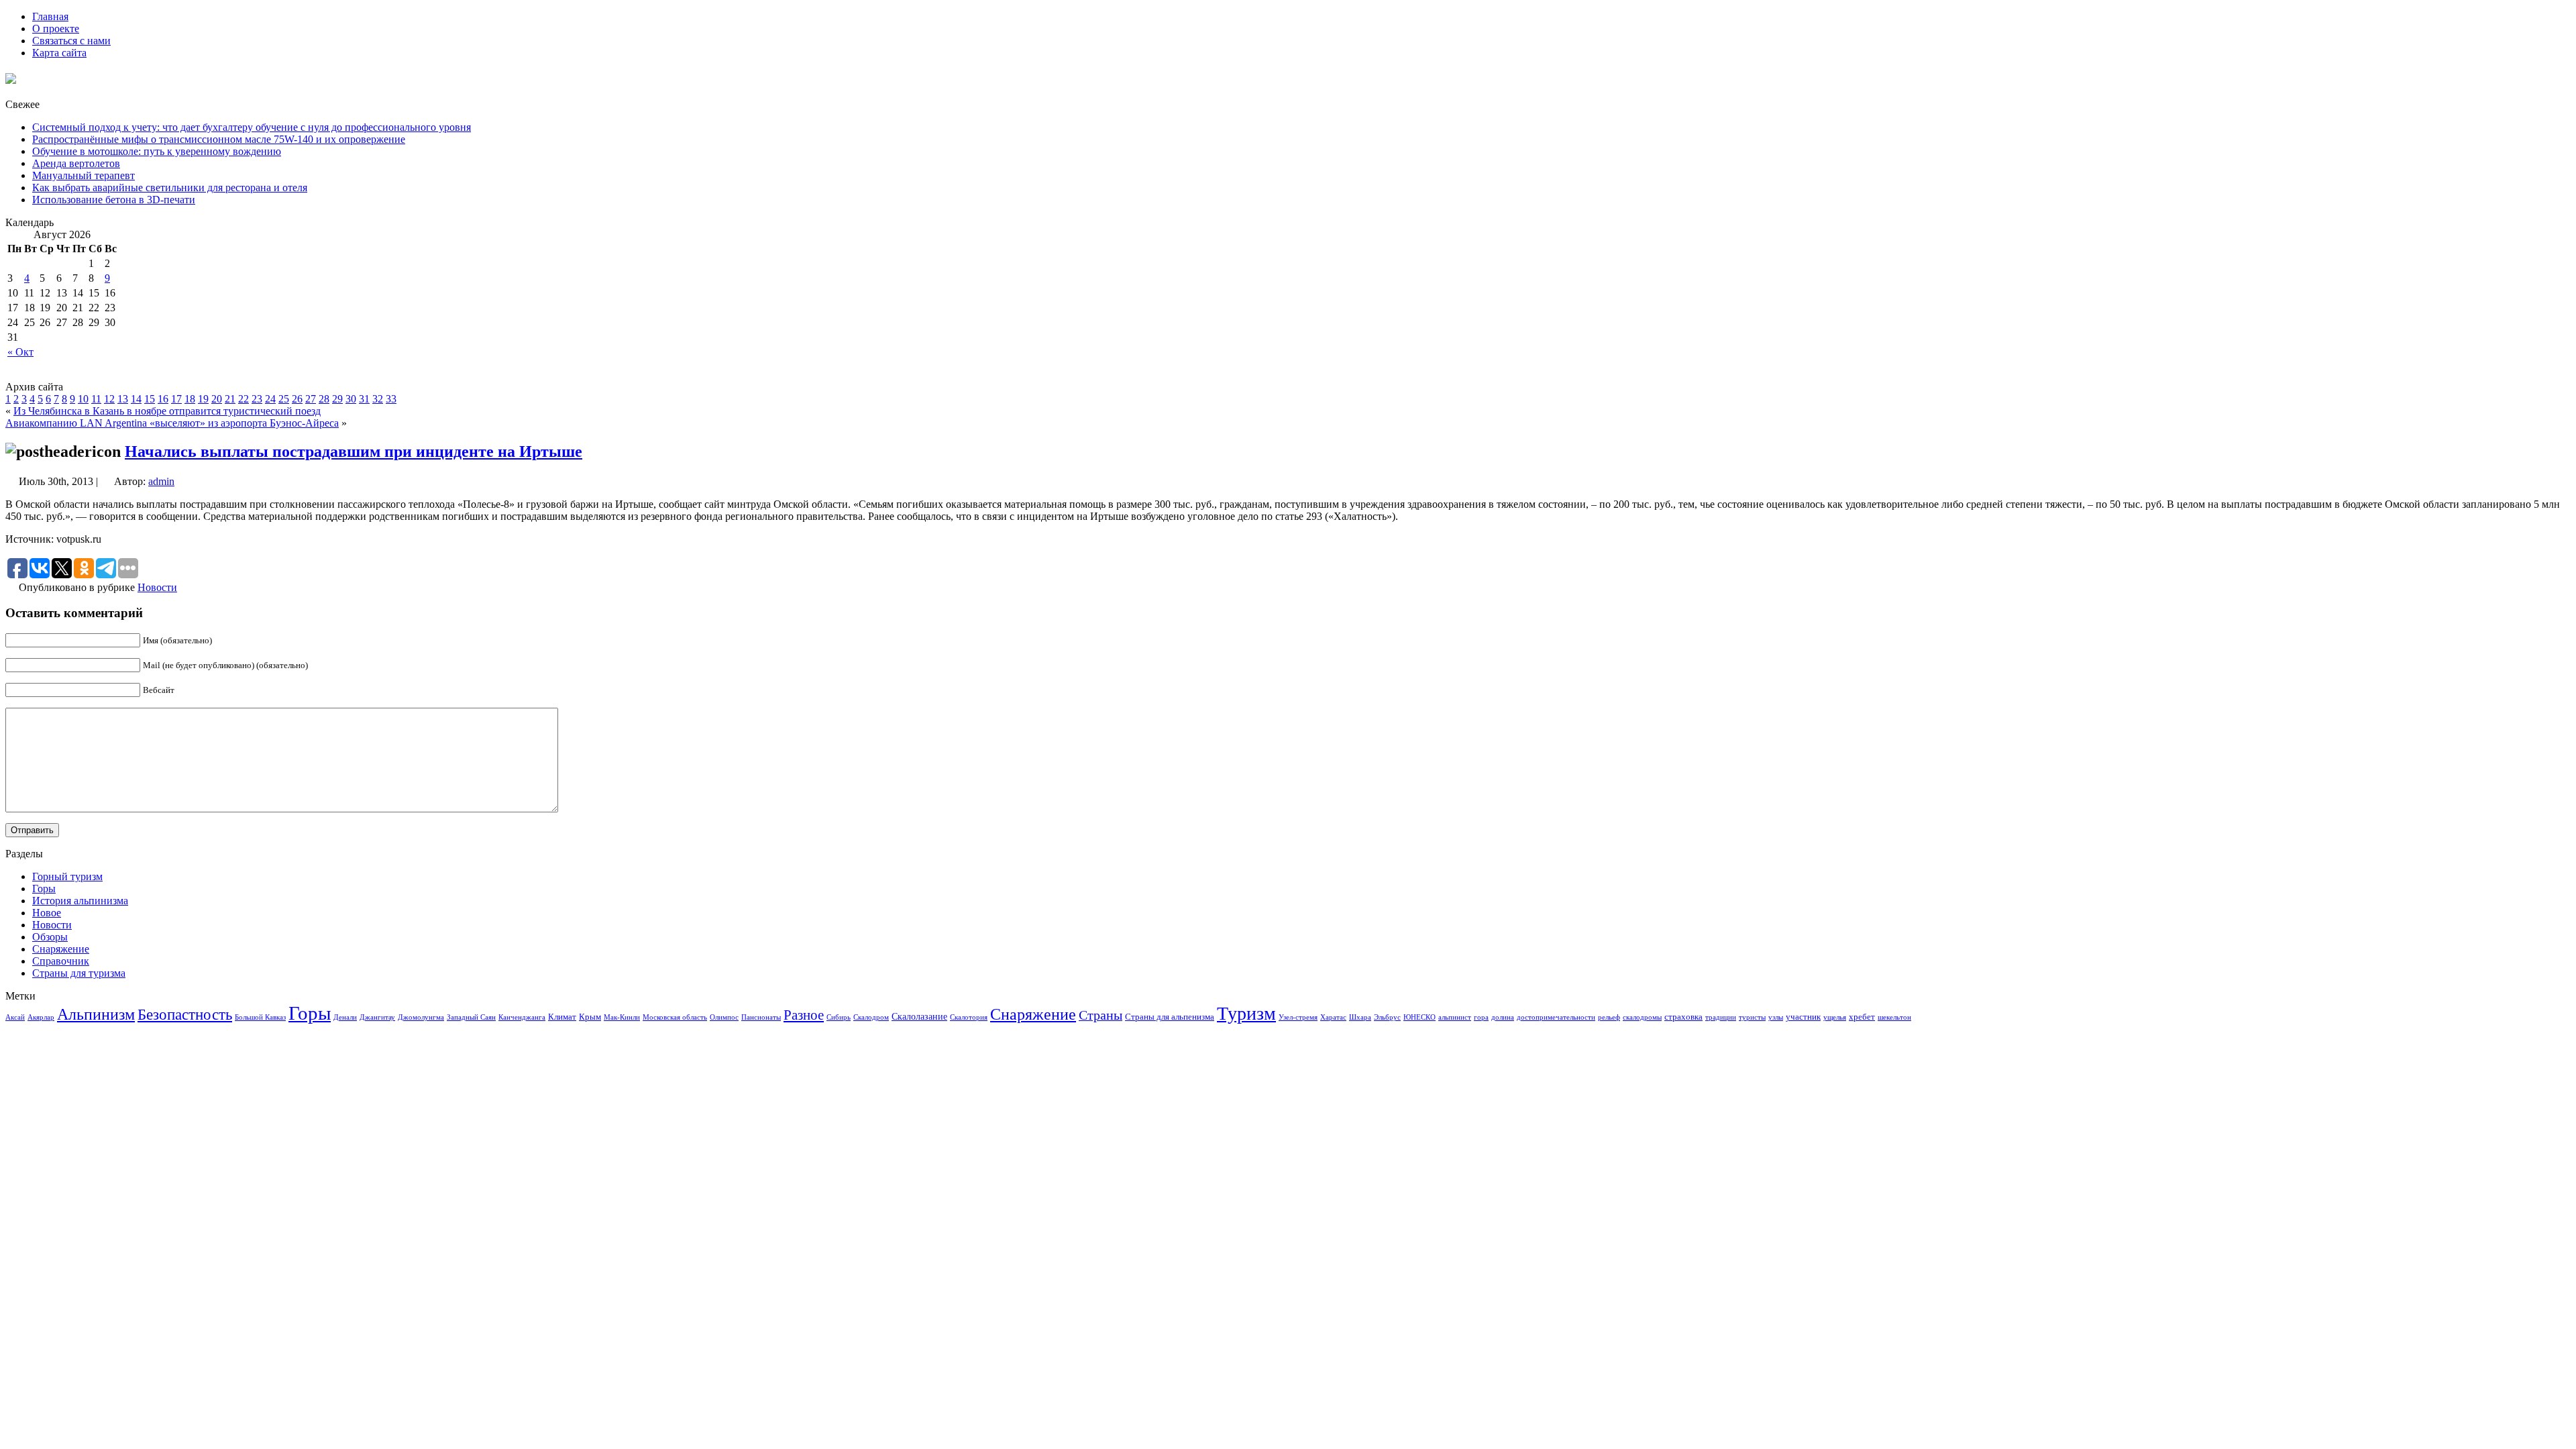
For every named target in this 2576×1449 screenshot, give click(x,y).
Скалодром (871, 1017)
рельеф (1609, 1017)
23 (257, 399)
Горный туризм (67, 876)
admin (161, 481)
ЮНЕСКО (1419, 1017)
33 (391, 399)
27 (311, 399)
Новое (47, 913)
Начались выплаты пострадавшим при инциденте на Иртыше (354, 451)
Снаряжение (61, 949)
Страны (1101, 1015)
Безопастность (185, 1014)
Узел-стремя (1298, 1017)
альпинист (1455, 1017)
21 (230, 399)
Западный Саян (471, 1017)
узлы (1776, 1017)
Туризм (1246, 1013)
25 (284, 399)
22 (244, 399)
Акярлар (41, 1017)
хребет (1862, 1017)
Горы (44, 889)
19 (203, 399)
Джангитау (377, 1017)
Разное (804, 1015)
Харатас (1333, 1017)
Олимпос (724, 1017)
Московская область (675, 1017)
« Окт (20, 352)
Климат (562, 1017)
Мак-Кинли (622, 1017)
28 (324, 399)
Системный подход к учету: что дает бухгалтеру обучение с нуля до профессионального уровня (252, 127)
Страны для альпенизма (1170, 1017)
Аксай (15, 1017)
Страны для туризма (79, 973)
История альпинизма (80, 901)
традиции (1721, 1017)
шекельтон (1894, 1017)
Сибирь (839, 1017)
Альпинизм (96, 1014)
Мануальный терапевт (84, 175)
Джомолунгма (421, 1017)
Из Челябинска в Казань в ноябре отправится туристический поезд (167, 411)
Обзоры (50, 937)
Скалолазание (919, 1016)
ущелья (1835, 1017)
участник (1803, 1017)
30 (351, 399)
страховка (1683, 1017)
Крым (590, 1017)
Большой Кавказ (260, 1017)
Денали (345, 1017)
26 (297, 399)
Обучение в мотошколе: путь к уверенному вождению (157, 151)
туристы (1752, 1017)
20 (217, 399)
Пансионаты (761, 1017)
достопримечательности (1556, 1017)
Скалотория (969, 1017)
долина (1503, 1017)
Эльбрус (1387, 1017)
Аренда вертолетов (76, 163)
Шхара (1360, 1017)
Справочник (61, 961)
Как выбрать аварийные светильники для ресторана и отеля (170, 187)
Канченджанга (522, 1017)
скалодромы (1642, 1017)
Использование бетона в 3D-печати (114, 200)
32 (378, 399)
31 (364, 399)
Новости (157, 587)
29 (337, 399)
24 (270, 399)
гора (1481, 1017)
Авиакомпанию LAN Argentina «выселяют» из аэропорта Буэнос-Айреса (172, 423)
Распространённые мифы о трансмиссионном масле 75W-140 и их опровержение (219, 139)
